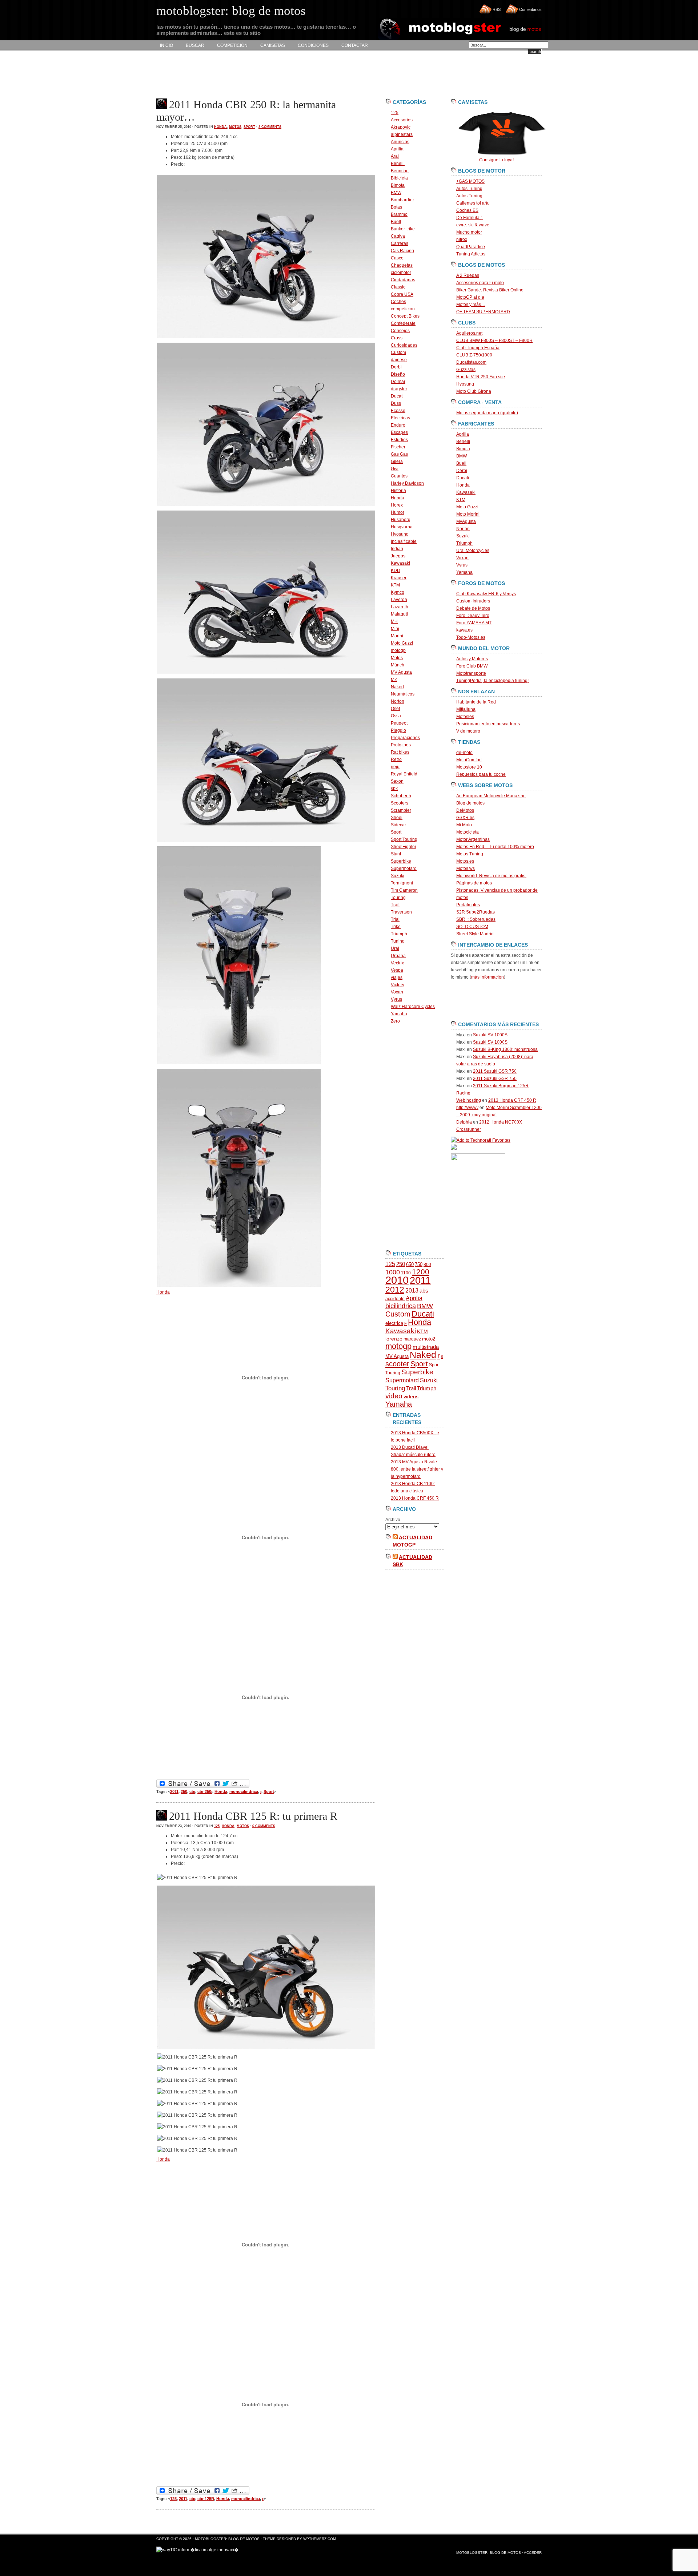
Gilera (397, 461)
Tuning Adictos (471, 254)
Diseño (398, 374)
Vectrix (397, 963)
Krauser (399, 578)
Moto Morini (468, 514)
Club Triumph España (478, 348)
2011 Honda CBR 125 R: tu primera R (253, 1816)
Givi (395, 469)
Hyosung (400, 534)
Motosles (465, 717)
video (394, 1396)
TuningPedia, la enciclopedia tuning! (492, 681)
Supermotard (404, 868)
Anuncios (400, 142)
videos (411, 1397)
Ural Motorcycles (473, 551)
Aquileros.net (469, 333)
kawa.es (464, 630)
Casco (397, 258)
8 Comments (270, 127)
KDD (396, 571)
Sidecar (398, 825)
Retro (396, 759)
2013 (412, 1291)
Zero (395, 1021)
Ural (395, 948)
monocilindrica (244, 1791)
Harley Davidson (407, 483)
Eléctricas (400, 418)
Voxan (397, 992)
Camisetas (273, 45)
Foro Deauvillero (473, 616)
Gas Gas (399, 454)
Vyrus (396, 999)
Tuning (398, 941)
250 (184, 1791)
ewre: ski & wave (473, 225)
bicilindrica (401, 1306)
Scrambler (401, 810)
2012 (395, 1290)
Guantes (399, 476)
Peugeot (399, 723)
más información (488, 977)
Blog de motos (470, 803)
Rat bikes (400, 752)
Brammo (399, 214)
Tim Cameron (404, 890)
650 (410, 1264)
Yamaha (399, 1014)
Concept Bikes (405, 316)
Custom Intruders (473, 601)
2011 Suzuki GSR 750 (495, 1071)
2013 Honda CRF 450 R (415, 1498)
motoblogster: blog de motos (228, 2539)
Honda (220, 127)
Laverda (399, 600)
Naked (397, 687)
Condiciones (313, 45)
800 (427, 1265)
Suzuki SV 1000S (490, 1035)
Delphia (464, 1122)
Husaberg (401, 520)
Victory (398, 985)
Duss (396, 403)
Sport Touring (404, 839)
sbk (394, 789)
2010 (397, 1280)
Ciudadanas (403, 280)
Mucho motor (469, 232)
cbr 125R (206, 2499)
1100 (406, 1273)
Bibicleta (399, 178)
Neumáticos (403, 694)
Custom (398, 352)
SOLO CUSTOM (472, 927)
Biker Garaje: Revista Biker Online (490, 290)
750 (419, 1264)
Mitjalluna (466, 709)
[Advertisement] (289, 75)
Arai (395, 156)
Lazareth (400, 607)
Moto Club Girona (474, 391)
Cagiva (398, 236)
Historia (398, 491)
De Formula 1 (470, 218)
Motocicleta (468, 832)
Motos (235, 127)
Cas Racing (402, 251)
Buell (396, 222)
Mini (395, 629)
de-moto (464, 753)
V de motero (468, 731)
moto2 (429, 1339)
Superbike (401, 861)
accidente (395, 1299)
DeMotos (465, 810)
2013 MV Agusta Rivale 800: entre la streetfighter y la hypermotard (417, 1469)
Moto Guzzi (402, 643)
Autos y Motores (472, 659)
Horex (397, 505)
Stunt (396, 854)
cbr (192, 1791)
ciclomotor (401, 273)
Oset (395, 709)
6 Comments (264, 1826)
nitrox (462, 239)
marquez (412, 1339)
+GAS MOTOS (470, 181)
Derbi (396, 367)
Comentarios (530, 9)
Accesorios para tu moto (480, 283)
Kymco (398, 592)
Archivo (393, 1520)
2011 (174, 1791)
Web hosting (469, 1100)
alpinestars (402, 134)
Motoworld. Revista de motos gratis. (491, 876)
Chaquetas (402, 265)
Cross (397, 338)
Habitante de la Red (476, 702)
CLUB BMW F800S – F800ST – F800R (494, 340)
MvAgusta (466, 521)
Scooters (400, 803)
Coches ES (467, 210)
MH (394, 621)
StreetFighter (404, 847)
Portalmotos (468, 905)
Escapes (399, 432)
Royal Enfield (404, 774)
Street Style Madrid (475, 934)
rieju (395, 767)
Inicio (167, 45)
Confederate (403, 323)
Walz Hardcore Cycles (413, 1007)
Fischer (398, 447)
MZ (394, 680)
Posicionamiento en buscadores (488, 724)
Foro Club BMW (472, 666)
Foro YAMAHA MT (474, 623)
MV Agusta (401, 672)
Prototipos (401, 745)
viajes (397, 977)
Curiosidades (404, 345)
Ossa (396, 716)
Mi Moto (464, 825)
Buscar (195, 45)
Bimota (398, 185)
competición (403, 309)
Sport (249, 127)
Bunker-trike (403, 229)
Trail (395, 905)
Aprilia (397, 149)
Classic (398, 287)
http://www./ (467, 1108)
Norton (398, 701)
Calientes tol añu (473, 203)
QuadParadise (471, 247)
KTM (395, 585)
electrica (394, 1323)
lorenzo (394, 1339)
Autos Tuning (469, 189)
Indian (397, 549)
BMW (396, 193)
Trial (395, 919)
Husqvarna (402, 527)
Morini (397, 636)
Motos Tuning (470, 854)
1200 (421, 1272)
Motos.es (465, 861)
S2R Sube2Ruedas (476, 912)
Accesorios (402, 120)
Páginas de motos (474, 883)
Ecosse (398, 411)
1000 (393, 1272)
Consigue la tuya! (496, 160)
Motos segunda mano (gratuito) (487, 413)
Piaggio (398, 730)
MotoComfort (469, 760)
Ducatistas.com (471, 362)
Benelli (398, 164)
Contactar (355, 45)
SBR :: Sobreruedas (476, 919)
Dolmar (398, 382)
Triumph (399, 934)
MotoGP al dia (470, 297)
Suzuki (398, 876)
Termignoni (402, 883)
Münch (398, 665)
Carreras (400, 243)
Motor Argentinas (473, 839)
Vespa (397, 970)
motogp (398, 650)
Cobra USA (402, 294)
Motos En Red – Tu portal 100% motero (495, 847)
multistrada (426, 1347)
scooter (397, 1364)
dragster (399, 389)
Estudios (399, 440)
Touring (398, 898)
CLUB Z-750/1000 (474, 355)
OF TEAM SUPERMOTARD (483, 312)
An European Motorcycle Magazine (491, 796)
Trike (396, 927)
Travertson (401, 912)
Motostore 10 (469, 767)
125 (217, 1826)
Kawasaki (400, 563)
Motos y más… (471, 305)
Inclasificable (404, 541)
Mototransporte (471, 673)
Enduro (398, 425)
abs (424, 1291)
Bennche (400, 171)
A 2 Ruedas (468, 275)
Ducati (397, 396)
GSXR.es (465, 818)
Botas (396, 207)
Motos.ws (466, 868)
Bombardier (402, 200)
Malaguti (399, 614)
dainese (399, 360)
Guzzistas (466, 370)
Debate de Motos (473, 608)
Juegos (398, 556)
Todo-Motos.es (471, 637)
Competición (232, 45)
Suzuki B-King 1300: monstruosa (505, 1049)
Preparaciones (405, 738)
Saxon (397, 781)
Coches (398, 302)
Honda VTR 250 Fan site (481, 377)
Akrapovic (401, 127)
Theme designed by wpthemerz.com (299, 2539)
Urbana (398, 956)
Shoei (397, 818)
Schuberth (401, 796)
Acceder (533, 2553)
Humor (398, 512)
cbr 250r (205, 1791)
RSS (497, 9)
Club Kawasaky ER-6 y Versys (486, 594)
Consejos (400, 331)
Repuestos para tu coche (481, 774)
